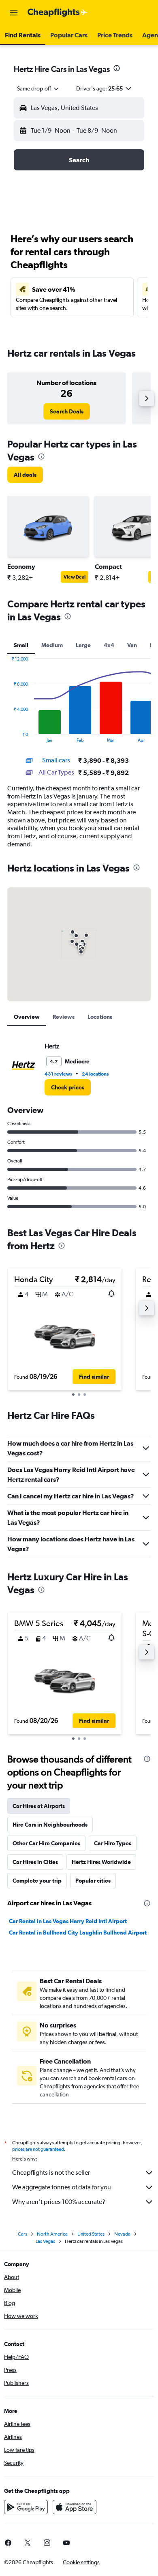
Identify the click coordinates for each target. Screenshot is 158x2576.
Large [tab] (83, 645)
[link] (67, 411)
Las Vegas (45, 2241)
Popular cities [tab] (93, 1881)
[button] (14, 13)
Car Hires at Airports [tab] (39, 1806)
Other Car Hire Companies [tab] (46, 1843)
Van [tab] (132, 645)
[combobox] (38, 88)
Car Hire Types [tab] (113, 1843)
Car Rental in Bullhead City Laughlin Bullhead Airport (78, 1933)
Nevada (122, 2234)
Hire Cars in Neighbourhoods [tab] (50, 1825)
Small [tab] (21, 645)
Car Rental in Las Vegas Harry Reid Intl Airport (68, 1921)
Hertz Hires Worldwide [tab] (101, 1862)
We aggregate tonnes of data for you (62, 2187)
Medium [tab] (52, 645)
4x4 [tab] (109, 645)
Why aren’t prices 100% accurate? (59, 2202)
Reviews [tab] (64, 1017)
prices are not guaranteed (38, 2149)
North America (52, 2234)
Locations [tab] (100, 1017)
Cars (22, 2234)
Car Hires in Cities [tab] (35, 1862)
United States (91, 2234)
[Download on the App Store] (75, 2507)
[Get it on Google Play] (26, 2507)
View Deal (75, 577)
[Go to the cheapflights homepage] (58, 13)
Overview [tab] (27, 1017)
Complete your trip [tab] (37, 1881)
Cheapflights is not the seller (51, 2172)
